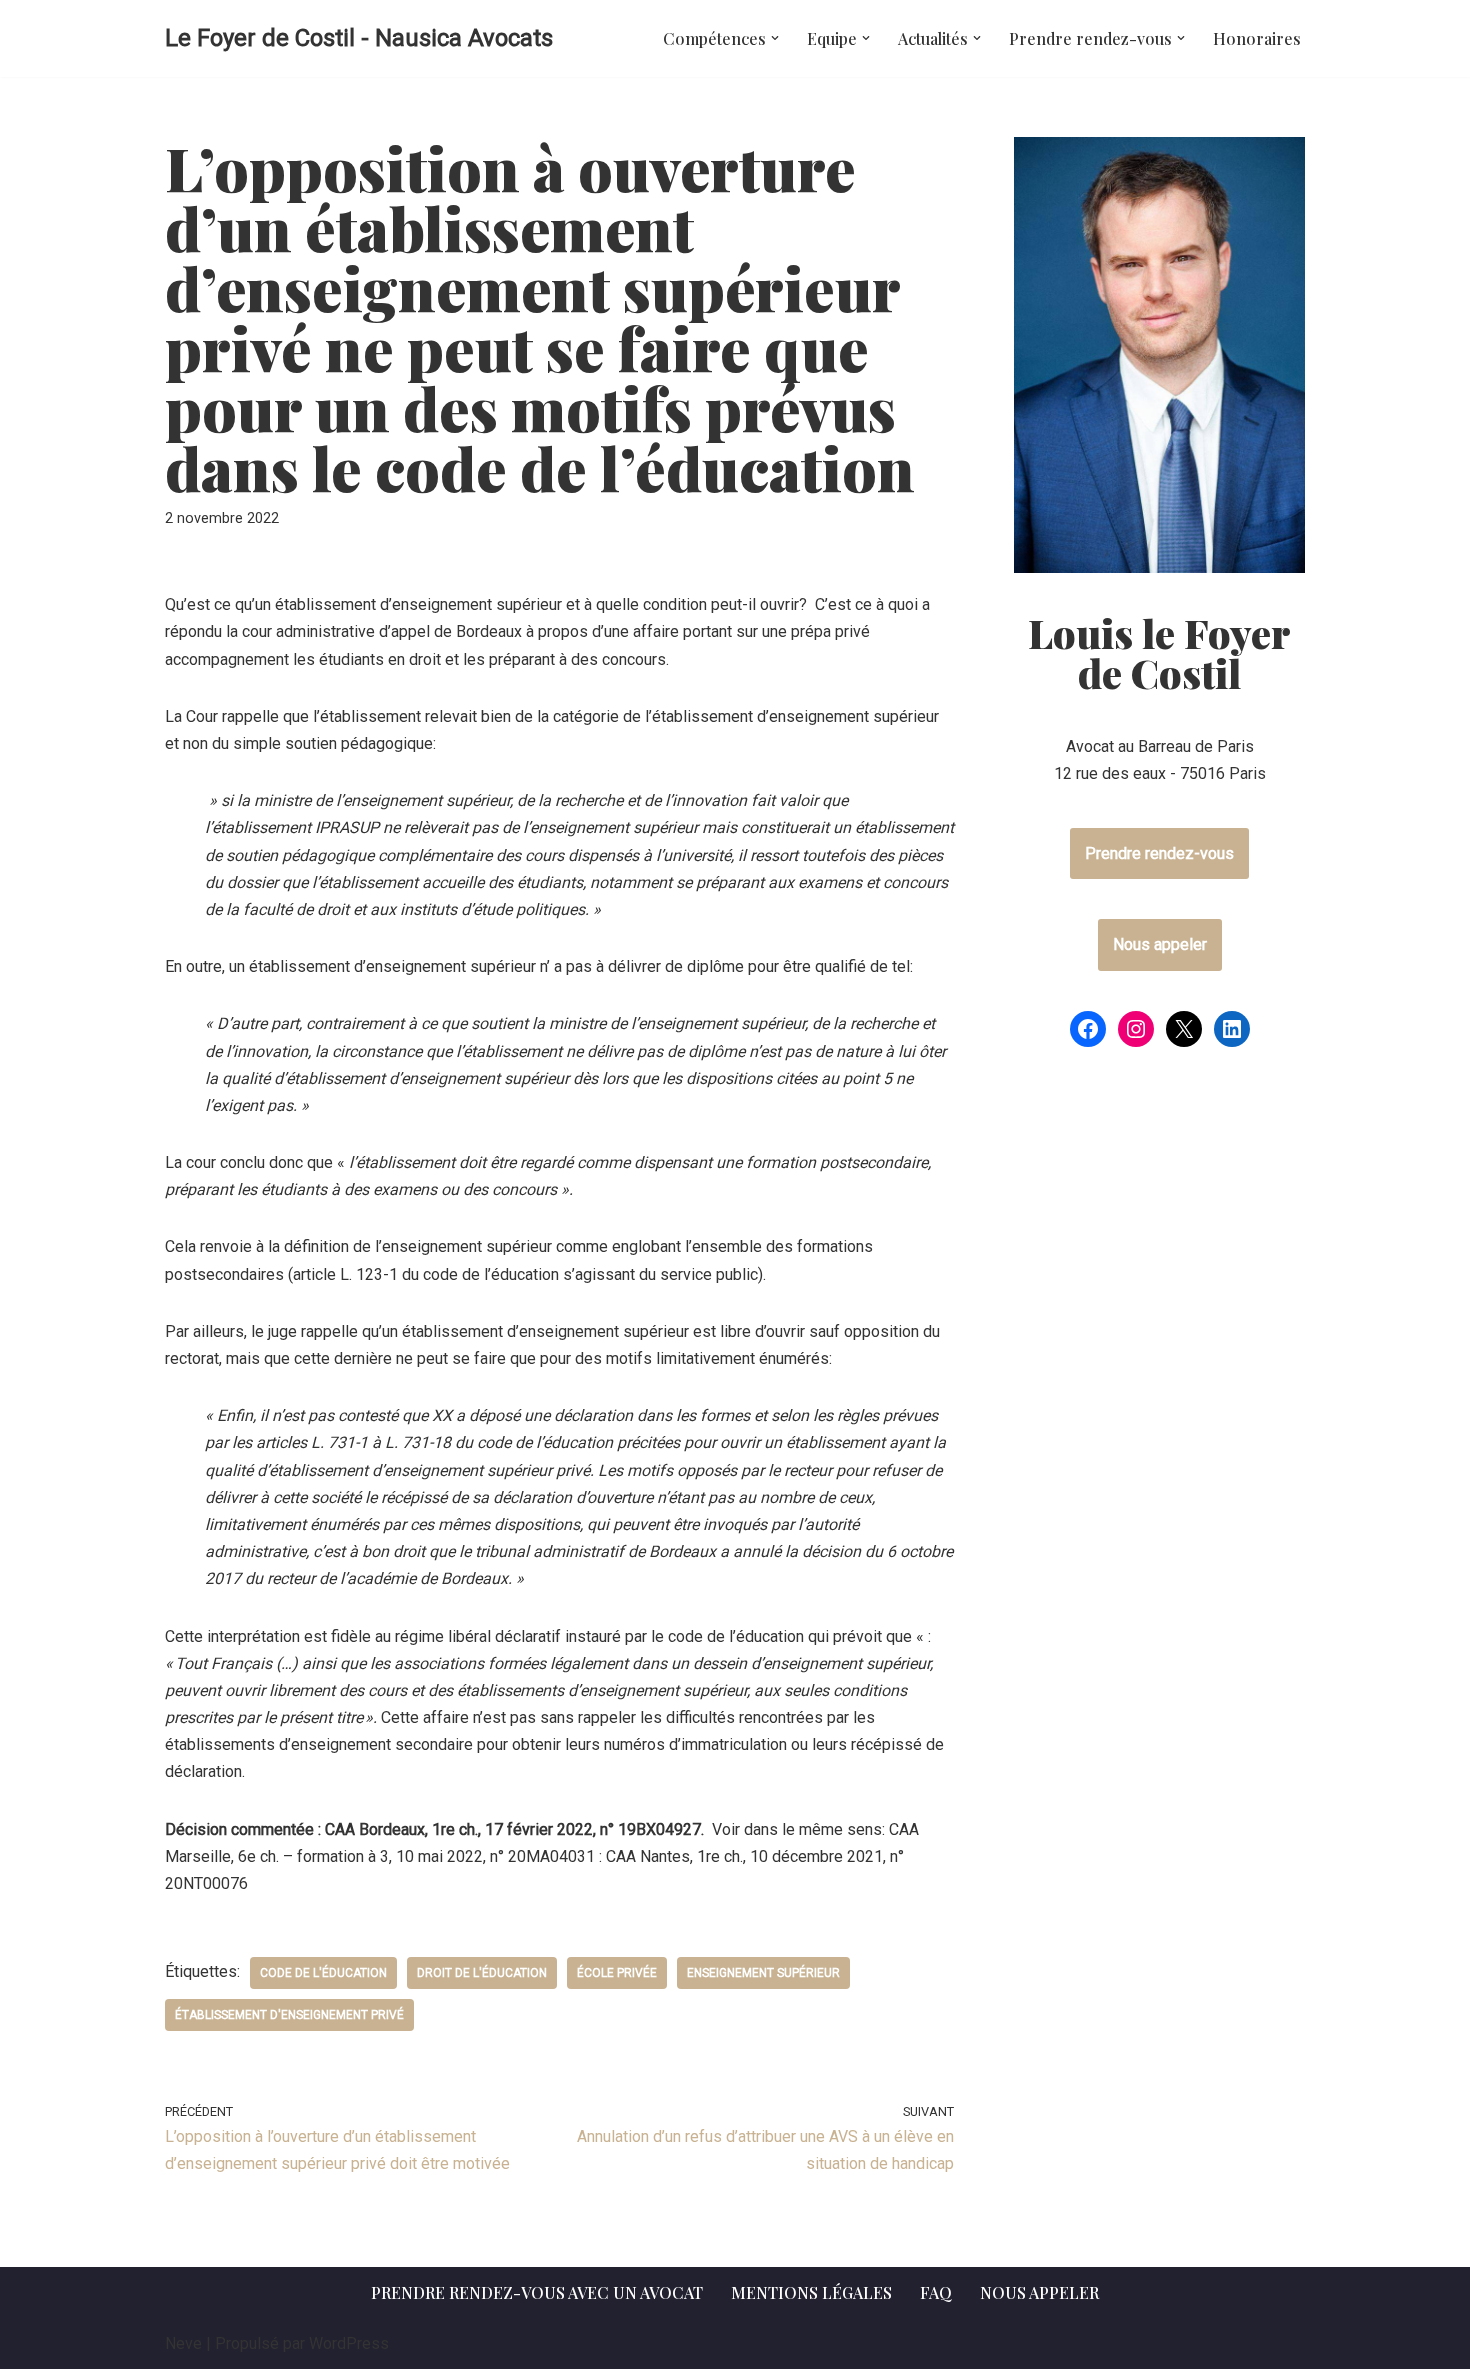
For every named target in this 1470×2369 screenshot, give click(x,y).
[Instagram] (1136, 1029)
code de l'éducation (323, 1973)
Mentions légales (811, 2292)
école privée (617, 1973)
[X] (1184, 1029)
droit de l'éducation (482, 1973)
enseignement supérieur (763, 1973)
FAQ (936, 2292)
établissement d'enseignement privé (289, 2015)
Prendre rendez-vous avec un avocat (537, 2292)
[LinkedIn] (1232, 1029)
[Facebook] (1088, 1029)
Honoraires (1257, 38)
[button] (775, 38)
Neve (183, 2343)
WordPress (349, 2343)
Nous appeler (1160, 944)
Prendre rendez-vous (1159, 853)
